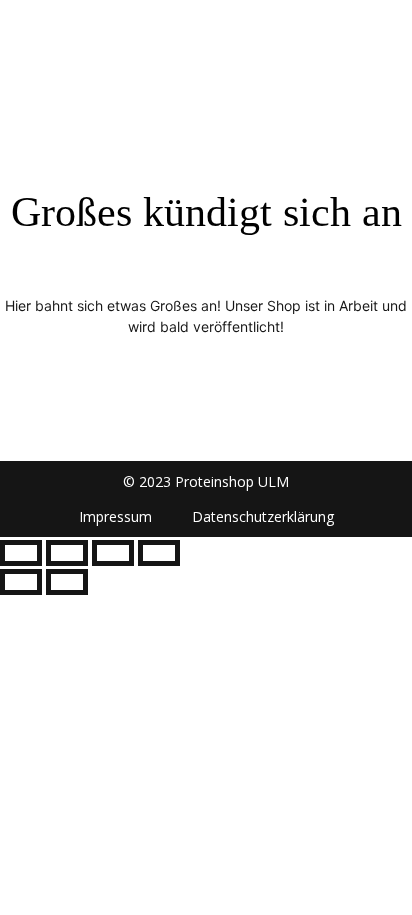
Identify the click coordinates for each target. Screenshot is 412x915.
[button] (389, 31)
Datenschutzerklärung (263, 516)
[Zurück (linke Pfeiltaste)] (21, 582)
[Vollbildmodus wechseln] (67, 553)
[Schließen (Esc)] (159, 553)
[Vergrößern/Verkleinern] (21, 553)
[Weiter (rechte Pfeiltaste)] (67, 582)
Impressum (115, 516)
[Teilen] (113, 553)
